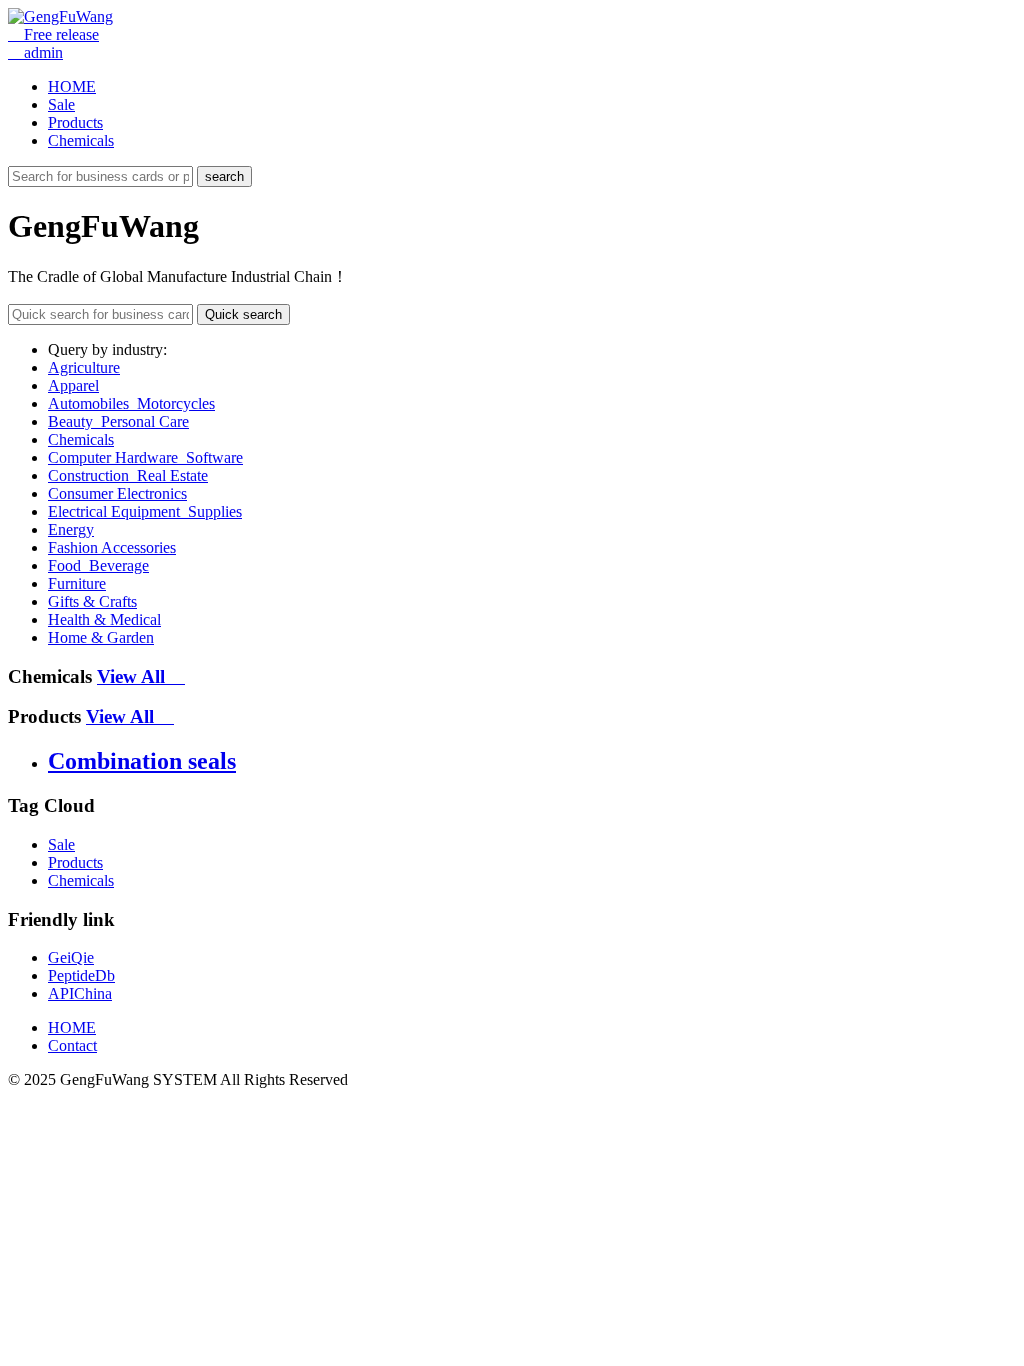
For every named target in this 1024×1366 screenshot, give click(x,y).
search (224, 176)
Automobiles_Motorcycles (131, 403)
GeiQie (71, 957)
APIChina (80, 993)
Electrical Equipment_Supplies (145, 511)
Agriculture (84, 367)
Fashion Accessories (112, 547)
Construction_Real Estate (128, 475)
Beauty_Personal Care (118, 421)
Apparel (73, 385)
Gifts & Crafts (92, 601)
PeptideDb (81, 975)
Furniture (77, 583)
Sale (61, 104)
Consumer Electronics (117, 493)
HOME (72, 86)
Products (75, 122)
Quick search (243, 314)
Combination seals (142, 761)
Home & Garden (101, 637)
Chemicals (81, 140)
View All (141, 676)
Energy (71, 529)
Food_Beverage (98, 565)
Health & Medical (104, 619)
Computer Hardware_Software (145, 457)
